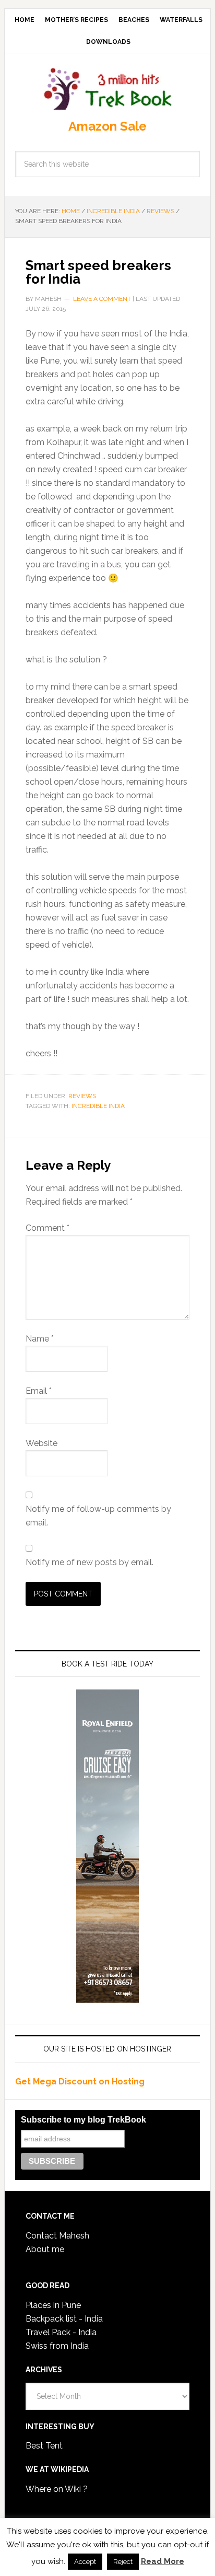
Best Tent (44, 2446)
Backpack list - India (64, 2319)
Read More (163, 2561)
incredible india (98, 1106)
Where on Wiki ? (57, 2489)
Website (41, 1443)
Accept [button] (85, 2562)
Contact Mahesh (57, 2236)
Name (40, 1339)
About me (45, 2249)
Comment (47, 1228)
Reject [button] (123, 2562)
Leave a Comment (102, 299)
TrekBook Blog (107, 87)
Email (39, 1391)
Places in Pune (53, 2305)
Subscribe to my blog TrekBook (83, 2120)
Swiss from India (57, 2346)
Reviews (82, 1096)
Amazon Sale (107, 126)
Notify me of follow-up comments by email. (98, 1516)
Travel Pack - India (61, 2332)
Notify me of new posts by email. (89, 1562)
